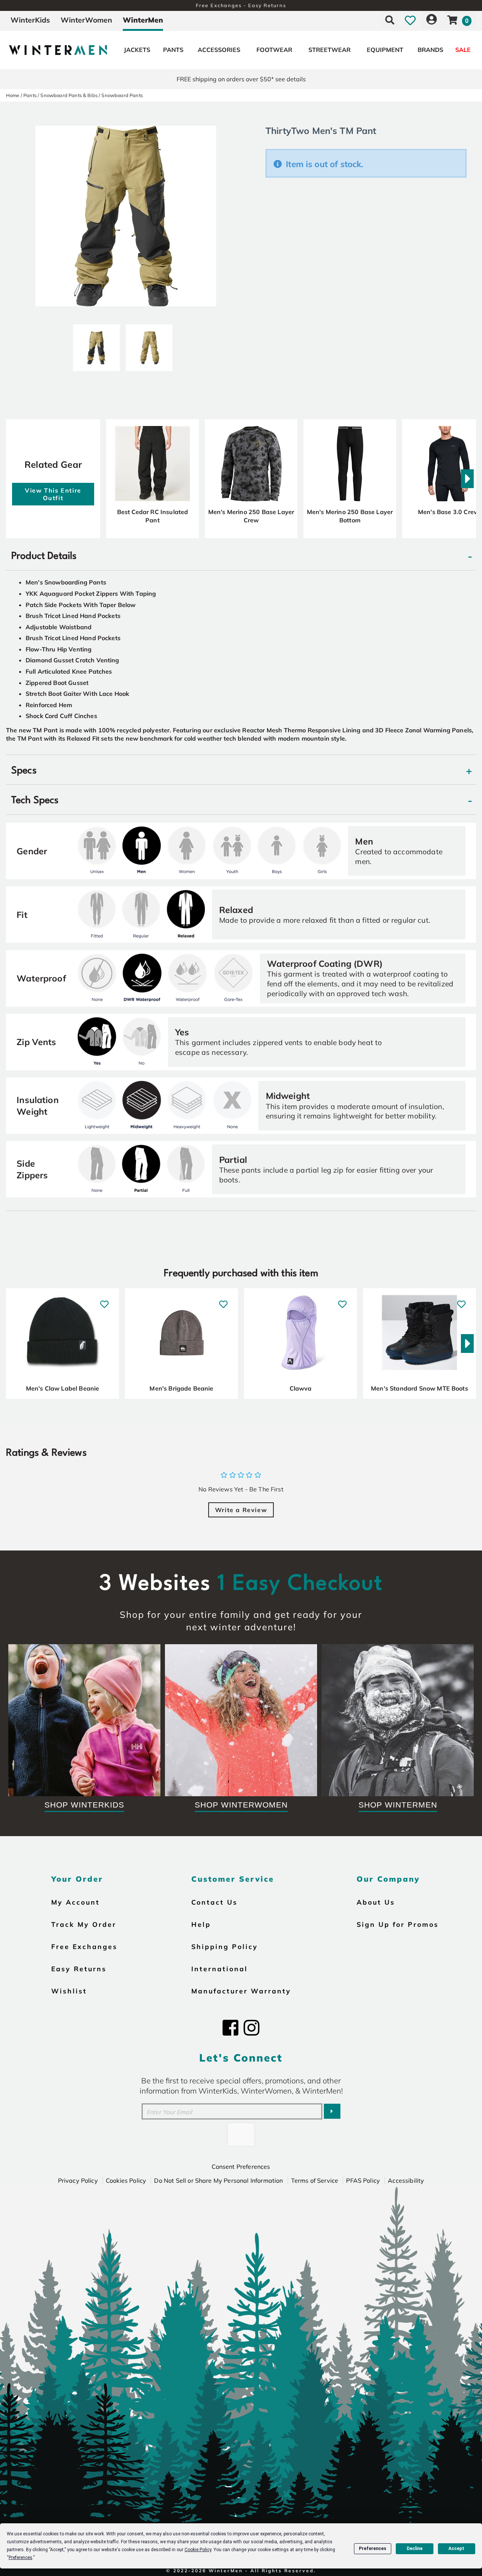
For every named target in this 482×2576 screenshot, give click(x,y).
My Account (76, 1902)
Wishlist (69, 1991)
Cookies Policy (126, 2180)
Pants (173, 50)
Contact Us (214, 1902)
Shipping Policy (225, 1946)
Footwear (274, 50)
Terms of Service (315, 2180)
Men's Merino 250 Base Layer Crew (251, 516)
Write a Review (241, 1510)
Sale (463, 50)
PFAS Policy (363, 2180)
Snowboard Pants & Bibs (69, 95)
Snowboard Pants (122, 95)
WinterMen (143, 20)
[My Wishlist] (410, 20)
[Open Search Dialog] (390, 20)
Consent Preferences (241, 2167)
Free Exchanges (84, 1946)
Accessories (219, 50)
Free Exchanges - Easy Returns (241, 5)
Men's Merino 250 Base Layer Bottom (350, 516)
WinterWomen (86, 20)
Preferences (373, 2549)
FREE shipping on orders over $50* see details (241, 79)
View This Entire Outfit (53, 494)
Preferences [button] (21, 2558)
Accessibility (406, 2180)
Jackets (137, 50)
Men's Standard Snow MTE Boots (419, 1388)
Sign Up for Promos (398, 1924)
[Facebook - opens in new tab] (230, 2028)
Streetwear (329, 50)
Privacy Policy (78, 2180)
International (220, 1969)
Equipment (385, 50)
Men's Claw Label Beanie (63, 1388)
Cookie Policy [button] (198, 2550)
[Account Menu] (432, 20)
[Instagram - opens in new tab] (252, 2028)
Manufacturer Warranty (241, 1991)
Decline (415, 2549)
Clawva (301, 1388)
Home (13, 95)
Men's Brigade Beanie (181, 1388)
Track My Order (84, 1924)
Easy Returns (79, 1969)
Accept (456, 2549)
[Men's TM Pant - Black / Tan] (96, 345)
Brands (430, 50)
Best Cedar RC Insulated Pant (153, 516)
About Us (376, 1902)
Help (201, 1924)
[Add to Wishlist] (104, 1300)
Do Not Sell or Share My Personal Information (218, 2180)
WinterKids (30, 20)
